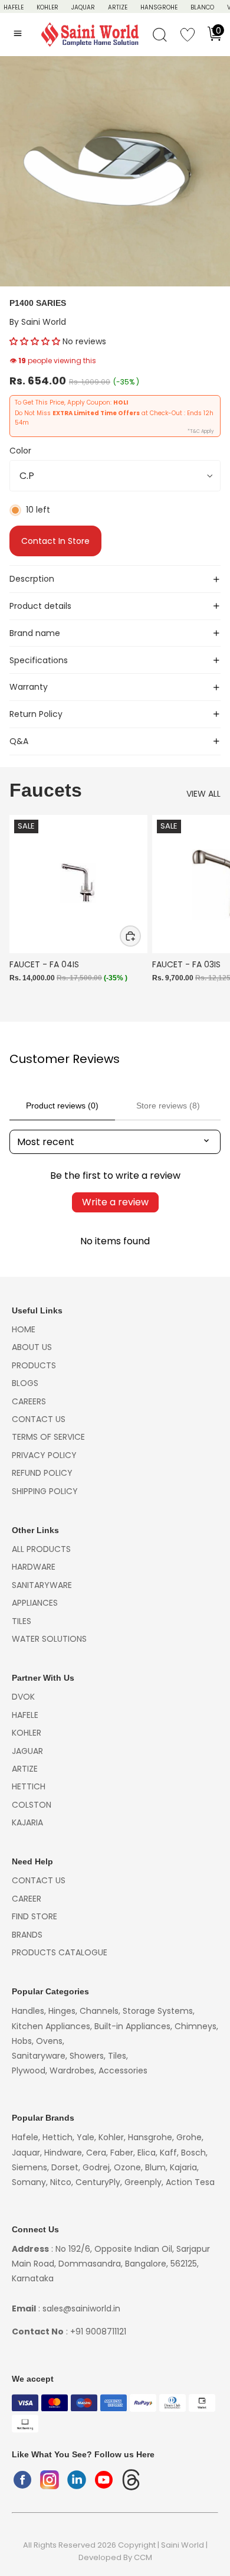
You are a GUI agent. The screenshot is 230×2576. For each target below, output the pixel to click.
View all (203, 794)
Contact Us (39, 1419)
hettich (29, 1786)
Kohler (47, 7)
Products (34, 1365)
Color (20, 451)
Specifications (39, 660)
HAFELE (14, 7)
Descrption (32, 579)
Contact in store (55, 541)
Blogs (25, 1383)
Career (27, 1899)
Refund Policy (42, 1473)
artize (25, 1769)
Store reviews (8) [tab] (168, 1106)
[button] (35, 341)
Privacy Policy (44, 1455)
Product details (40, 606)
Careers (29, 1401)
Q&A (19, 741)
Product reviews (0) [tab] (62, 1106)
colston (32, 1805)
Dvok (23, 1697)
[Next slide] (208, 912)
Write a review (115, 1202)
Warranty (29, 687)
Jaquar (83, 7)
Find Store (34, 1916)
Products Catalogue (60, 1952)
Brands (27, 1935)
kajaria (27, 1822)
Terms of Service (48, 1437)
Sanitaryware (42, 1585)
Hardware (34, 1567)
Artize (118, 7)
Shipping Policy (45, 1491)
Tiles (22, 1621)
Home (24, 1329)
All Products (41, 1549)
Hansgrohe (159, 7)
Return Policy (36, 714)
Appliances (35, 1603)
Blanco (202, 7)
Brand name (35, 633)
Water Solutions (49, 1639)
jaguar (27, 1751)
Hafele (25, 1715)
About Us (32, 1347)
